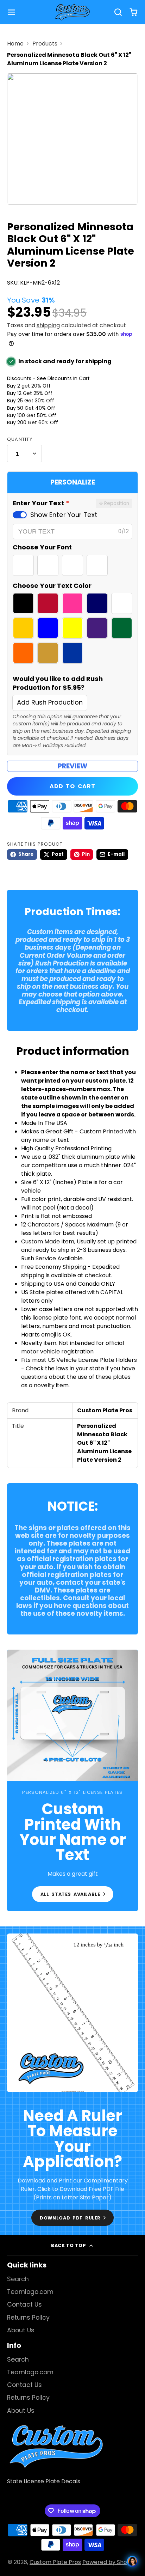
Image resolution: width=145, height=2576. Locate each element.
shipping (48, 325)
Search (18, 2279)
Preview (72, 766)
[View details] (56, 2446)
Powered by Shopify (110, 2562)
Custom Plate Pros (55, 2562)
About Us (21, 2330)
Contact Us (24, 2304)
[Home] (72, 12)
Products (45, 44)
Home (15, 44)
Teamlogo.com (30, 2292)
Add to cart (72, 786)
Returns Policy (28, 2318)
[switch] (20, 515)
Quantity (20, 439)
